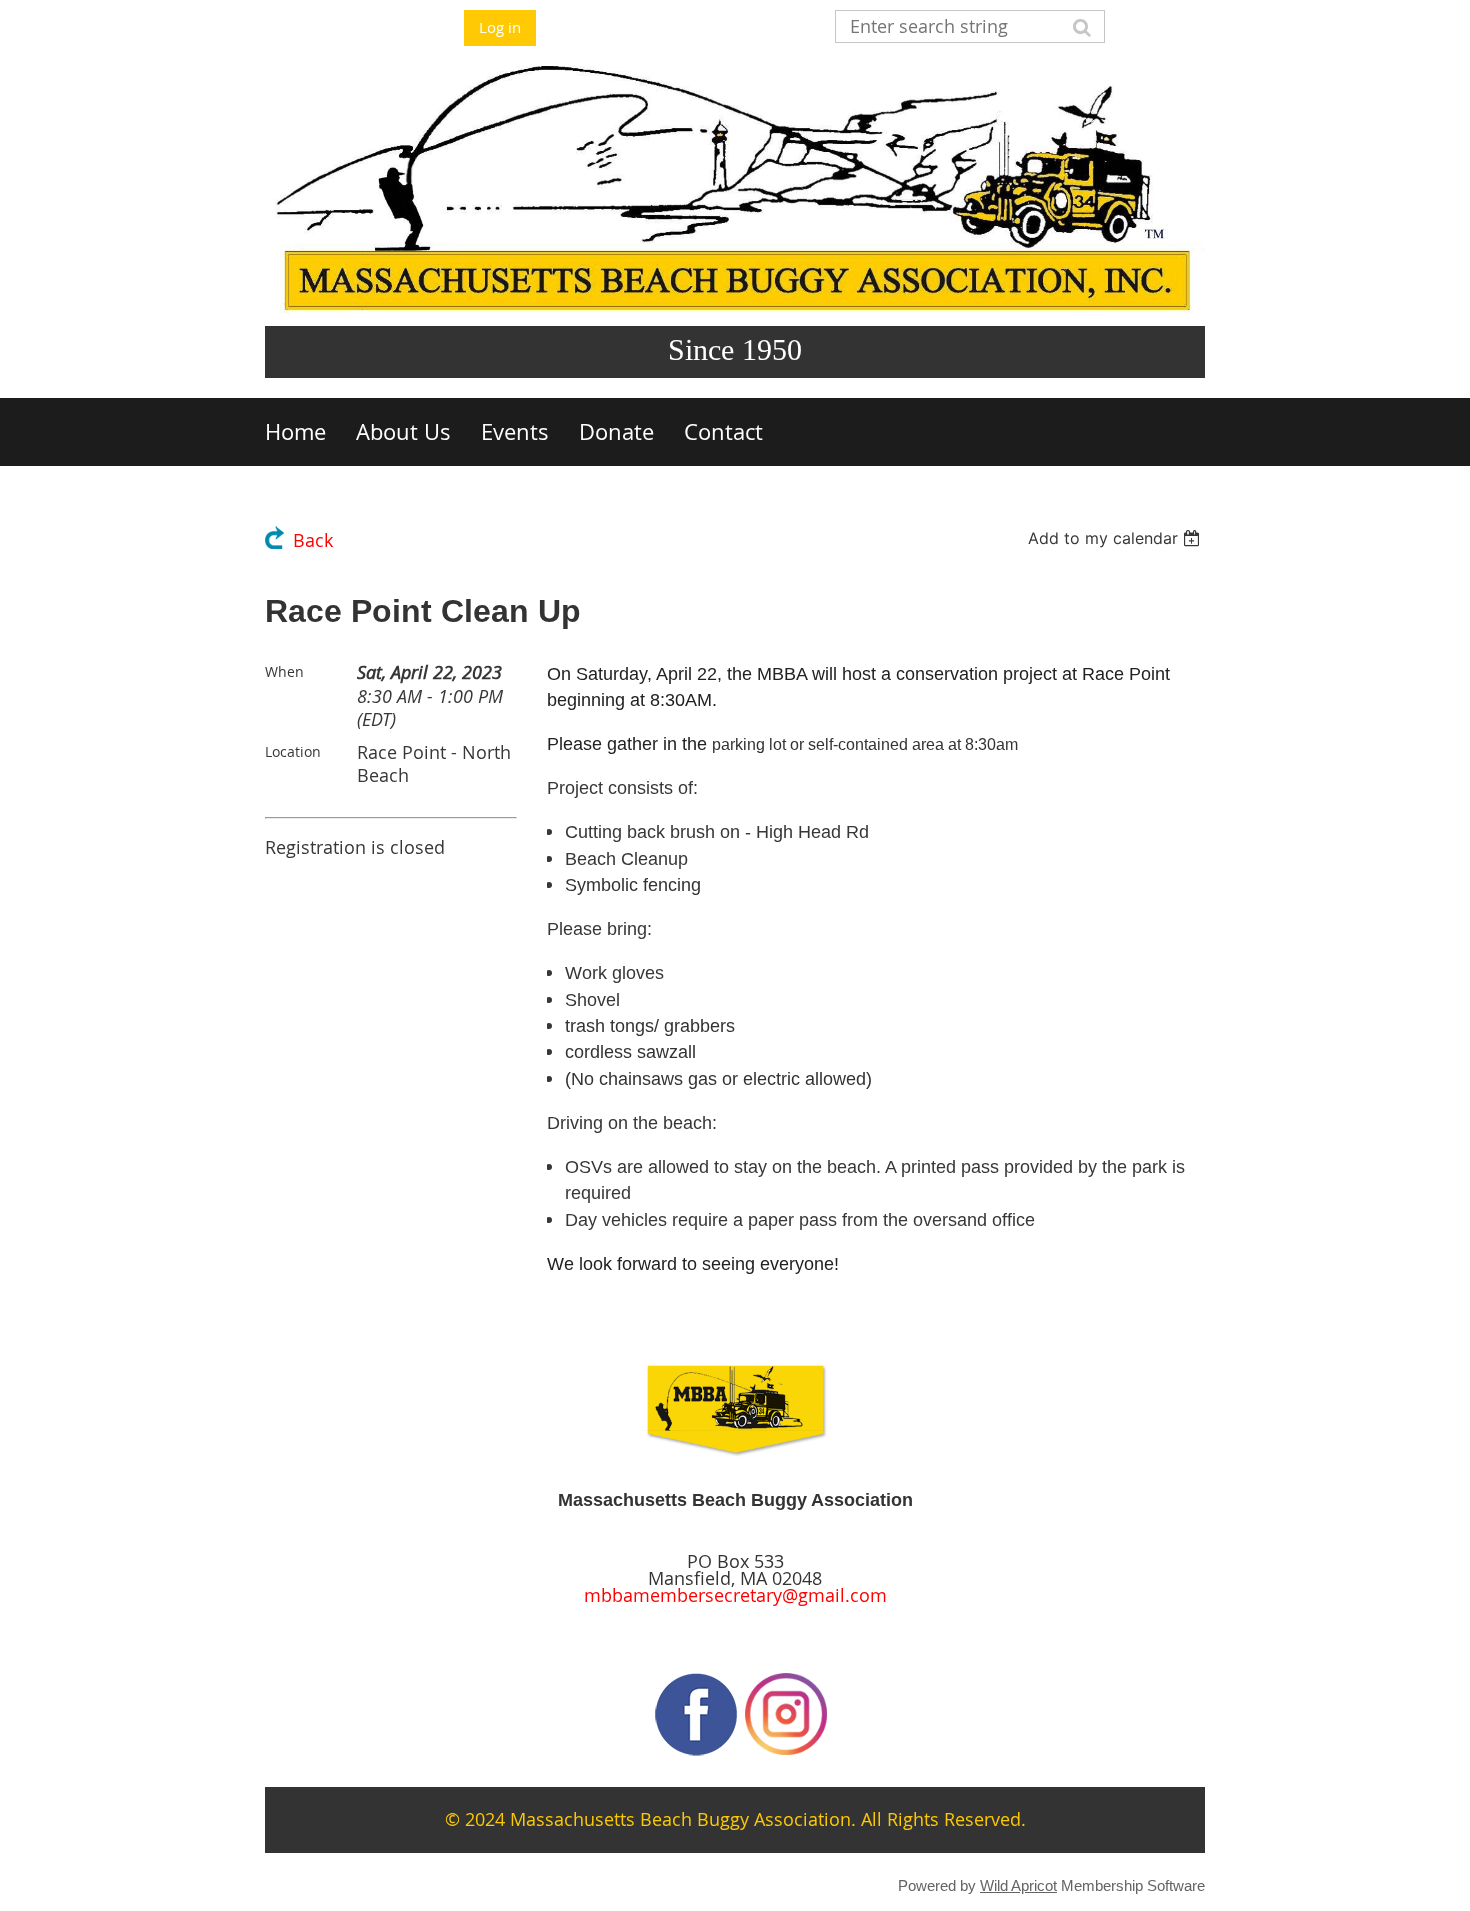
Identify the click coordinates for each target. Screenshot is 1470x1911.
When (284, 671)
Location (293, 751)
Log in (500, 27)
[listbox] (1116, 538)
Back (313, 540)
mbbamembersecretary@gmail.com (735, 1595)
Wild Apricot (1018, 1885)
